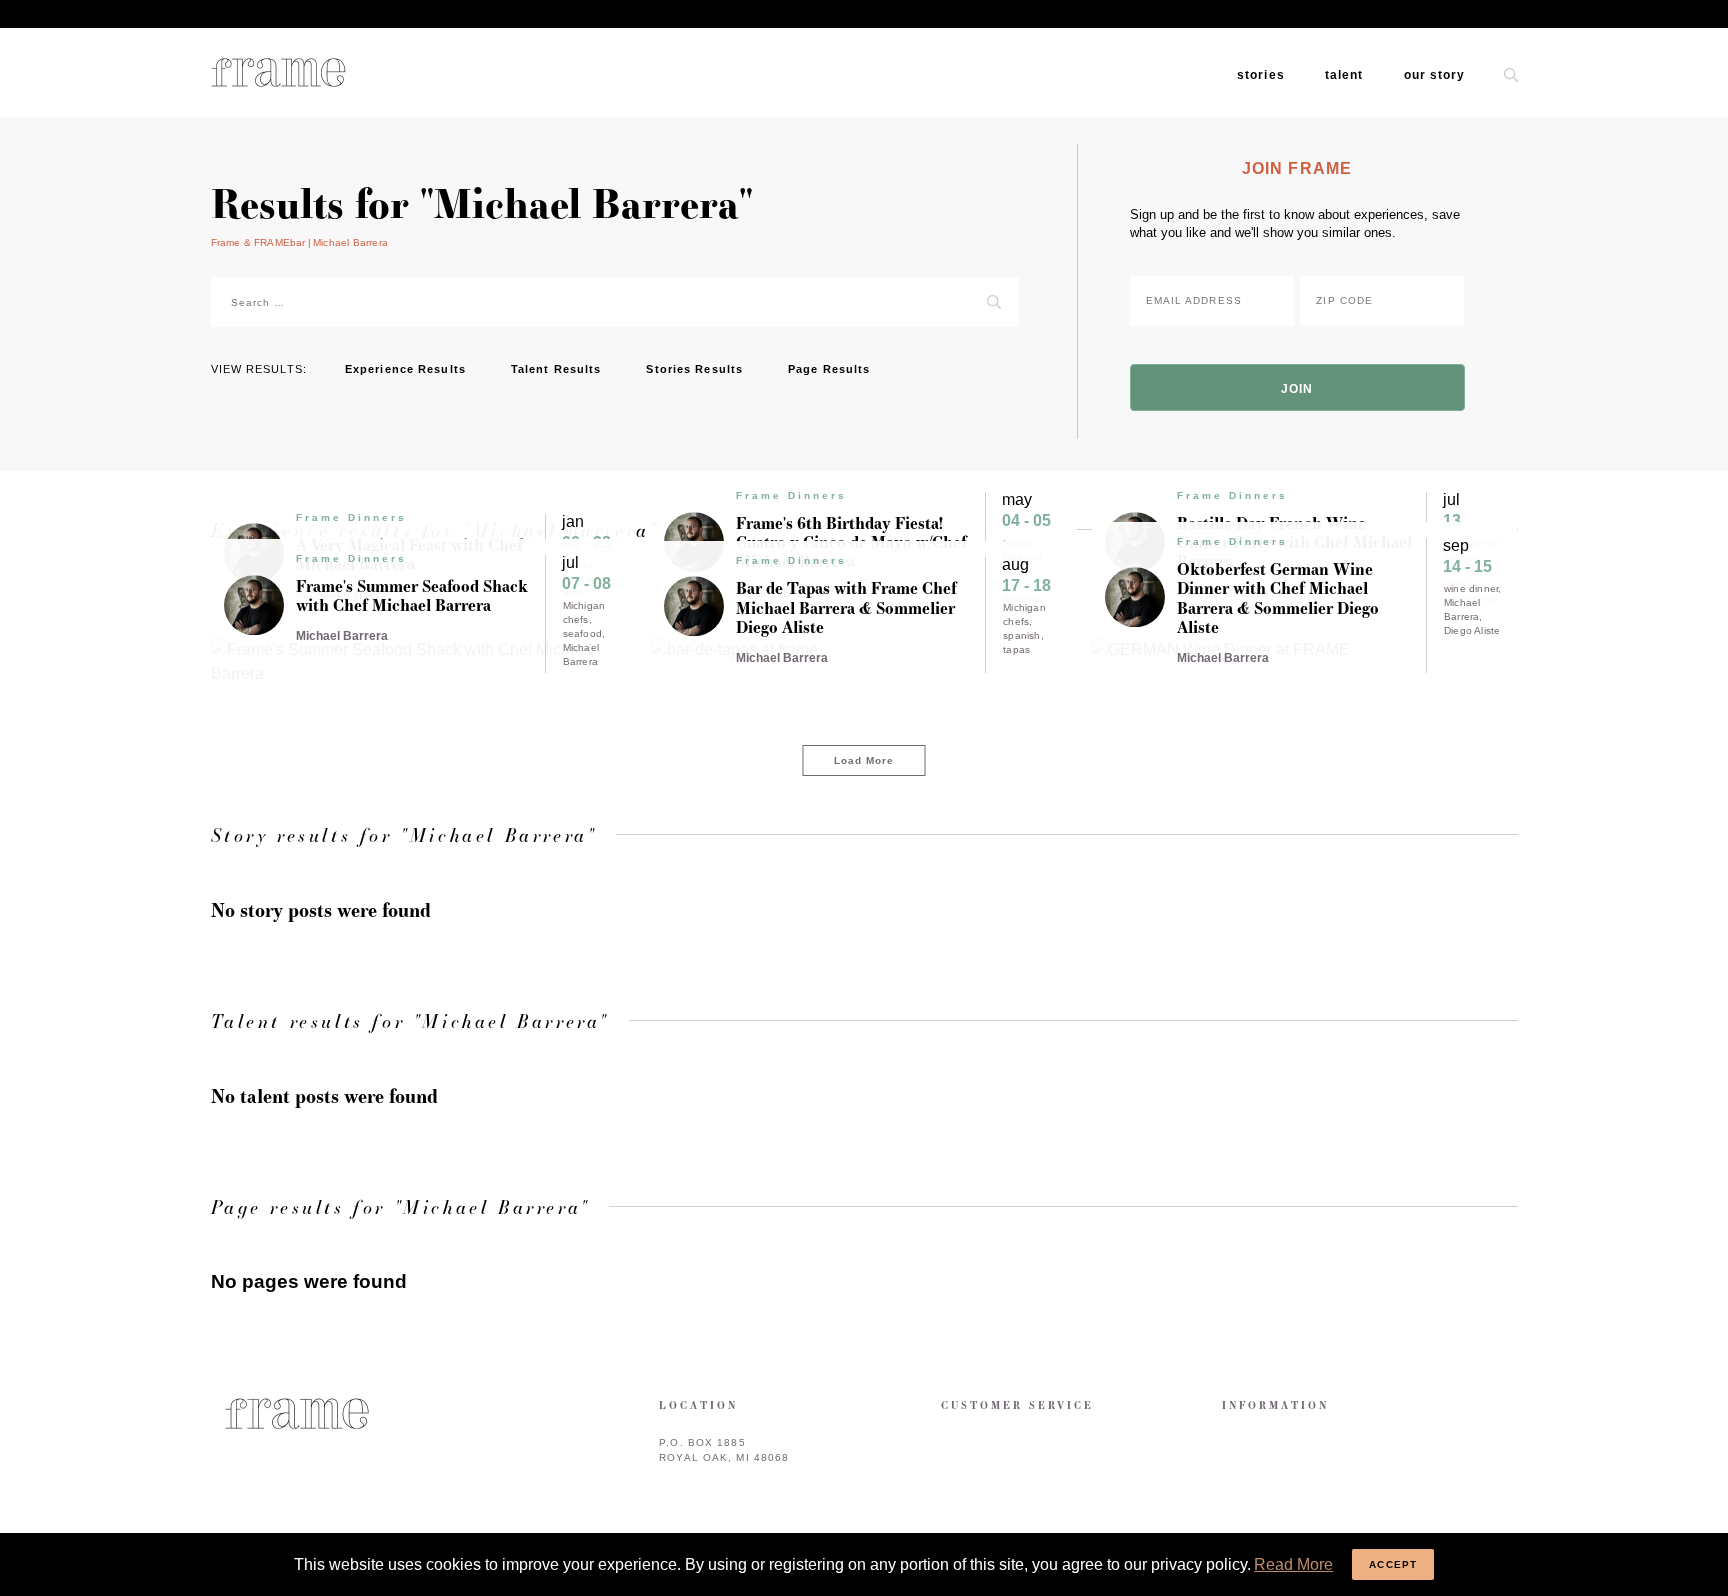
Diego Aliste (1472, 630)
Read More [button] (1293, 1564)
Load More (864, 760)
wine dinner (1471, 588)
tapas (1016, 649)
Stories (1261, 75)
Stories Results (694, 369)
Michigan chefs (584, 612)
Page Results (829, 369)
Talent (1344, 75)
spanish (1021, 635)
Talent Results (556, 369)
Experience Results (405, 369)
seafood (582, 633)
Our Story (1435, 75)
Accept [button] (1393, 1564)
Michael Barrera (581, 654)
